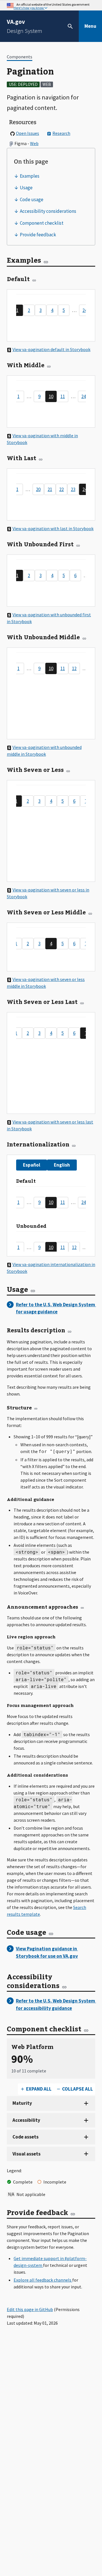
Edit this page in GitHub (30, 2309)
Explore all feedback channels (43, 2280)
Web (34, 143)
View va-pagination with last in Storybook (53, 528)
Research (61, 133)
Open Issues (27, 133)
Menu (90, 26)
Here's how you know (29, 8)
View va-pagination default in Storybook (51, 349)
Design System (25, 26)
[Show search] (70, 26)
